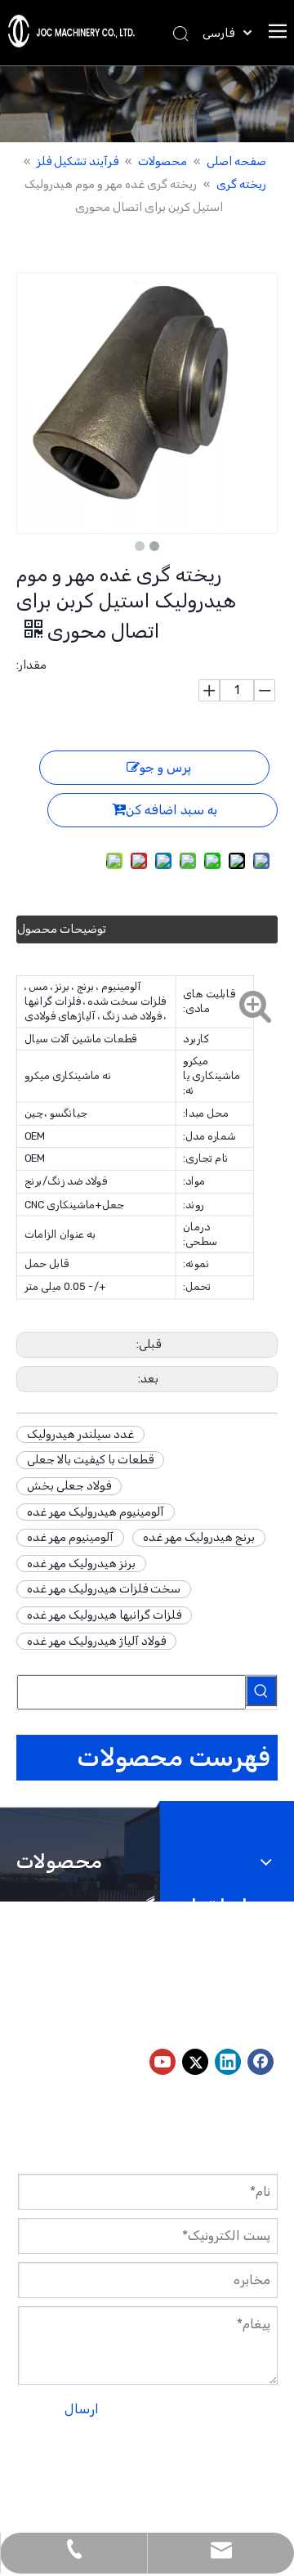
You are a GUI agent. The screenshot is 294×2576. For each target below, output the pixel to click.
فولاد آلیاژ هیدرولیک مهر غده (96, 1641)
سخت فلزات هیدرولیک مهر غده (104, 1589)
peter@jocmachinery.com (107, 2017)
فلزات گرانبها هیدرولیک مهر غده (104, 1615)
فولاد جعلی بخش (69, 1486)
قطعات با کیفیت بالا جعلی (90, 1460)
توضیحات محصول (62, 929)
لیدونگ (35, 2474)
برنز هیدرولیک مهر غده (81, 1564)
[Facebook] (261, 2062)
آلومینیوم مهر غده (70, 1537)
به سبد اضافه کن (171, 810)
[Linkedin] (228, 2062)
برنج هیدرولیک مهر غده (199, 1537)
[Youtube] (163, 2062)
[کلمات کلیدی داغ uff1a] (261, 1691)
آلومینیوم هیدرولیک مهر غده (96, 1512)
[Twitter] (195, 2062)
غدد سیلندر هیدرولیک (80, 1434)
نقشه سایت (149, 2474)
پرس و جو (165, 767)
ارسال (82, 2409)
